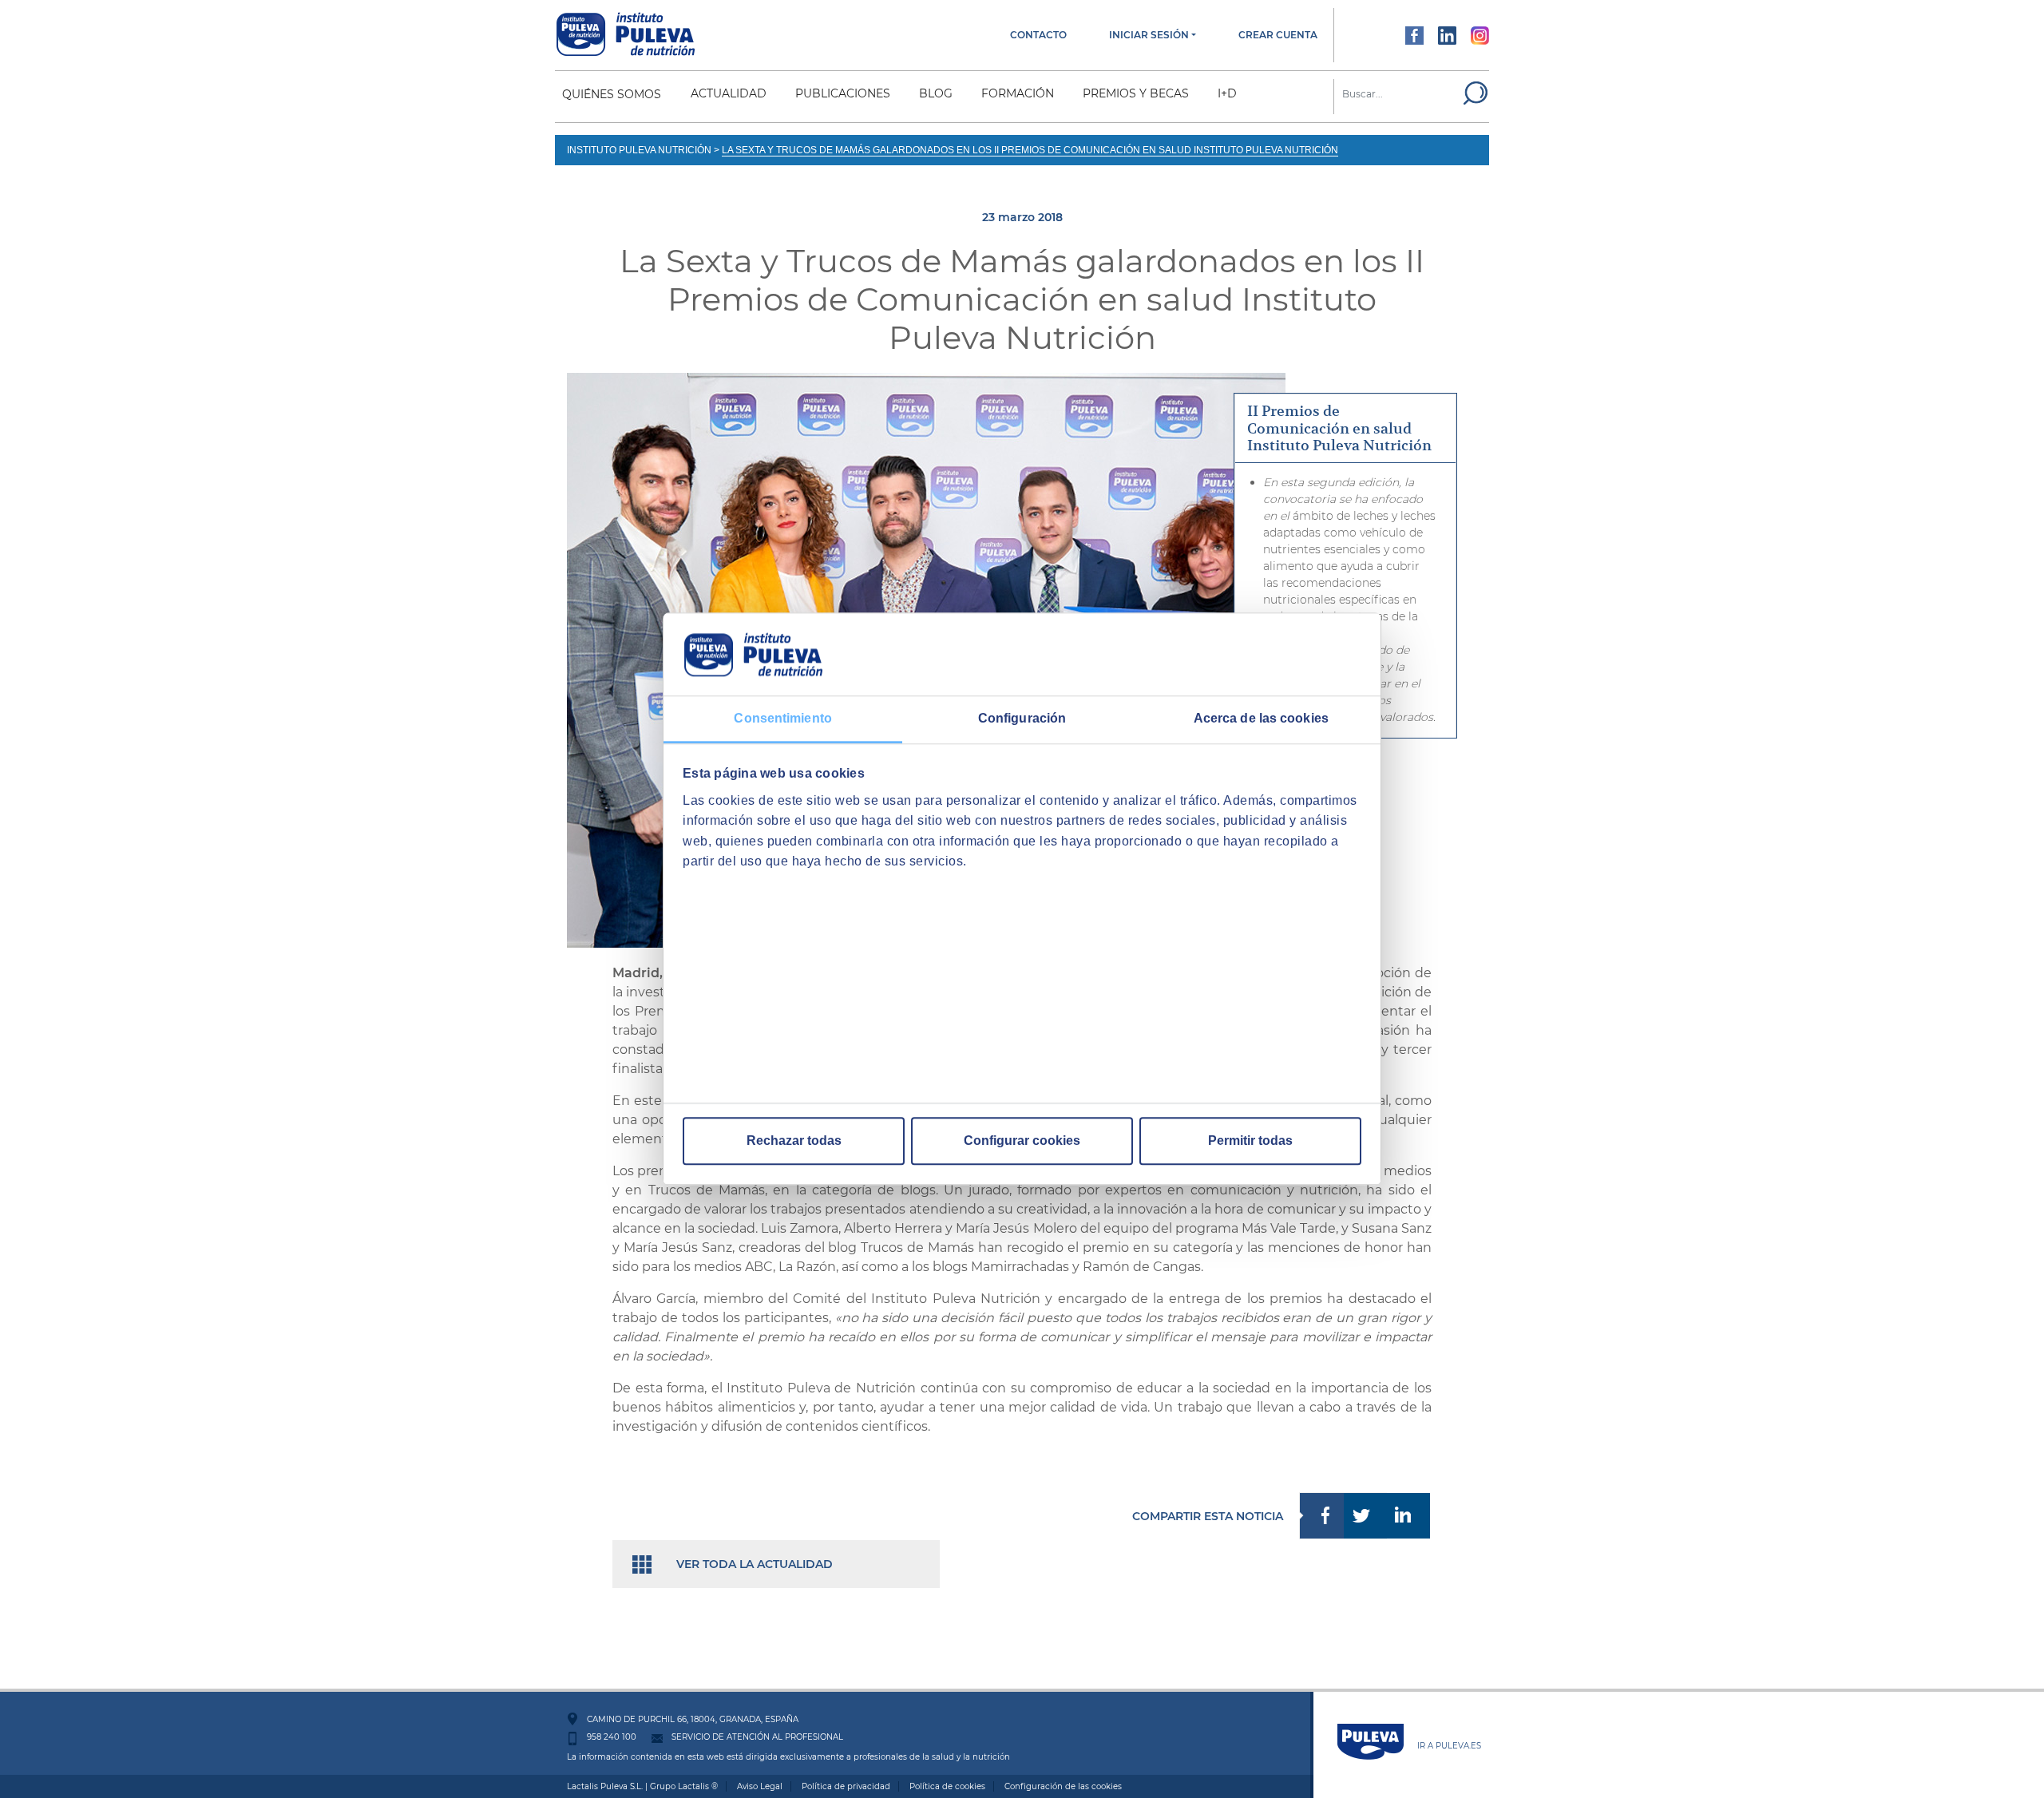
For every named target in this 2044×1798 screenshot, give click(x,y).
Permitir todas (1250, 1141)
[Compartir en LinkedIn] (1409, 1516)
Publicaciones (843, 93)
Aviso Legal (760, 1786)
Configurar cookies (1022, 1141)
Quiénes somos (612, 94)
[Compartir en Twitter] (1366, 1516)
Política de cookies (947, 1786)
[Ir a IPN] (626, 34)
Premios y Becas (1136, 93)
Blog (936, 93)
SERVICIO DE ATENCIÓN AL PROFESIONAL (757, 1737)
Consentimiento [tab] (782, 718)
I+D (1227, 93)
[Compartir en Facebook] (1321, 1516)
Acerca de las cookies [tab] (1261, 718)
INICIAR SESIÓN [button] (1149, 35)
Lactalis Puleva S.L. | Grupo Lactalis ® (642, 1786)
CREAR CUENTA (1278, 35)
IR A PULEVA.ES (1449, 1746)
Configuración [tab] (1022, 718)
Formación (1018, 93)
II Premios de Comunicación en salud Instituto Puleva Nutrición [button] (1339, 428)
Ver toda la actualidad (755, 1564)
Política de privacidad (846, 1786)
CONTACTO (1038, 35)
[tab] (1345, 429)
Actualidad (729, 93)
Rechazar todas (794, 1141)
